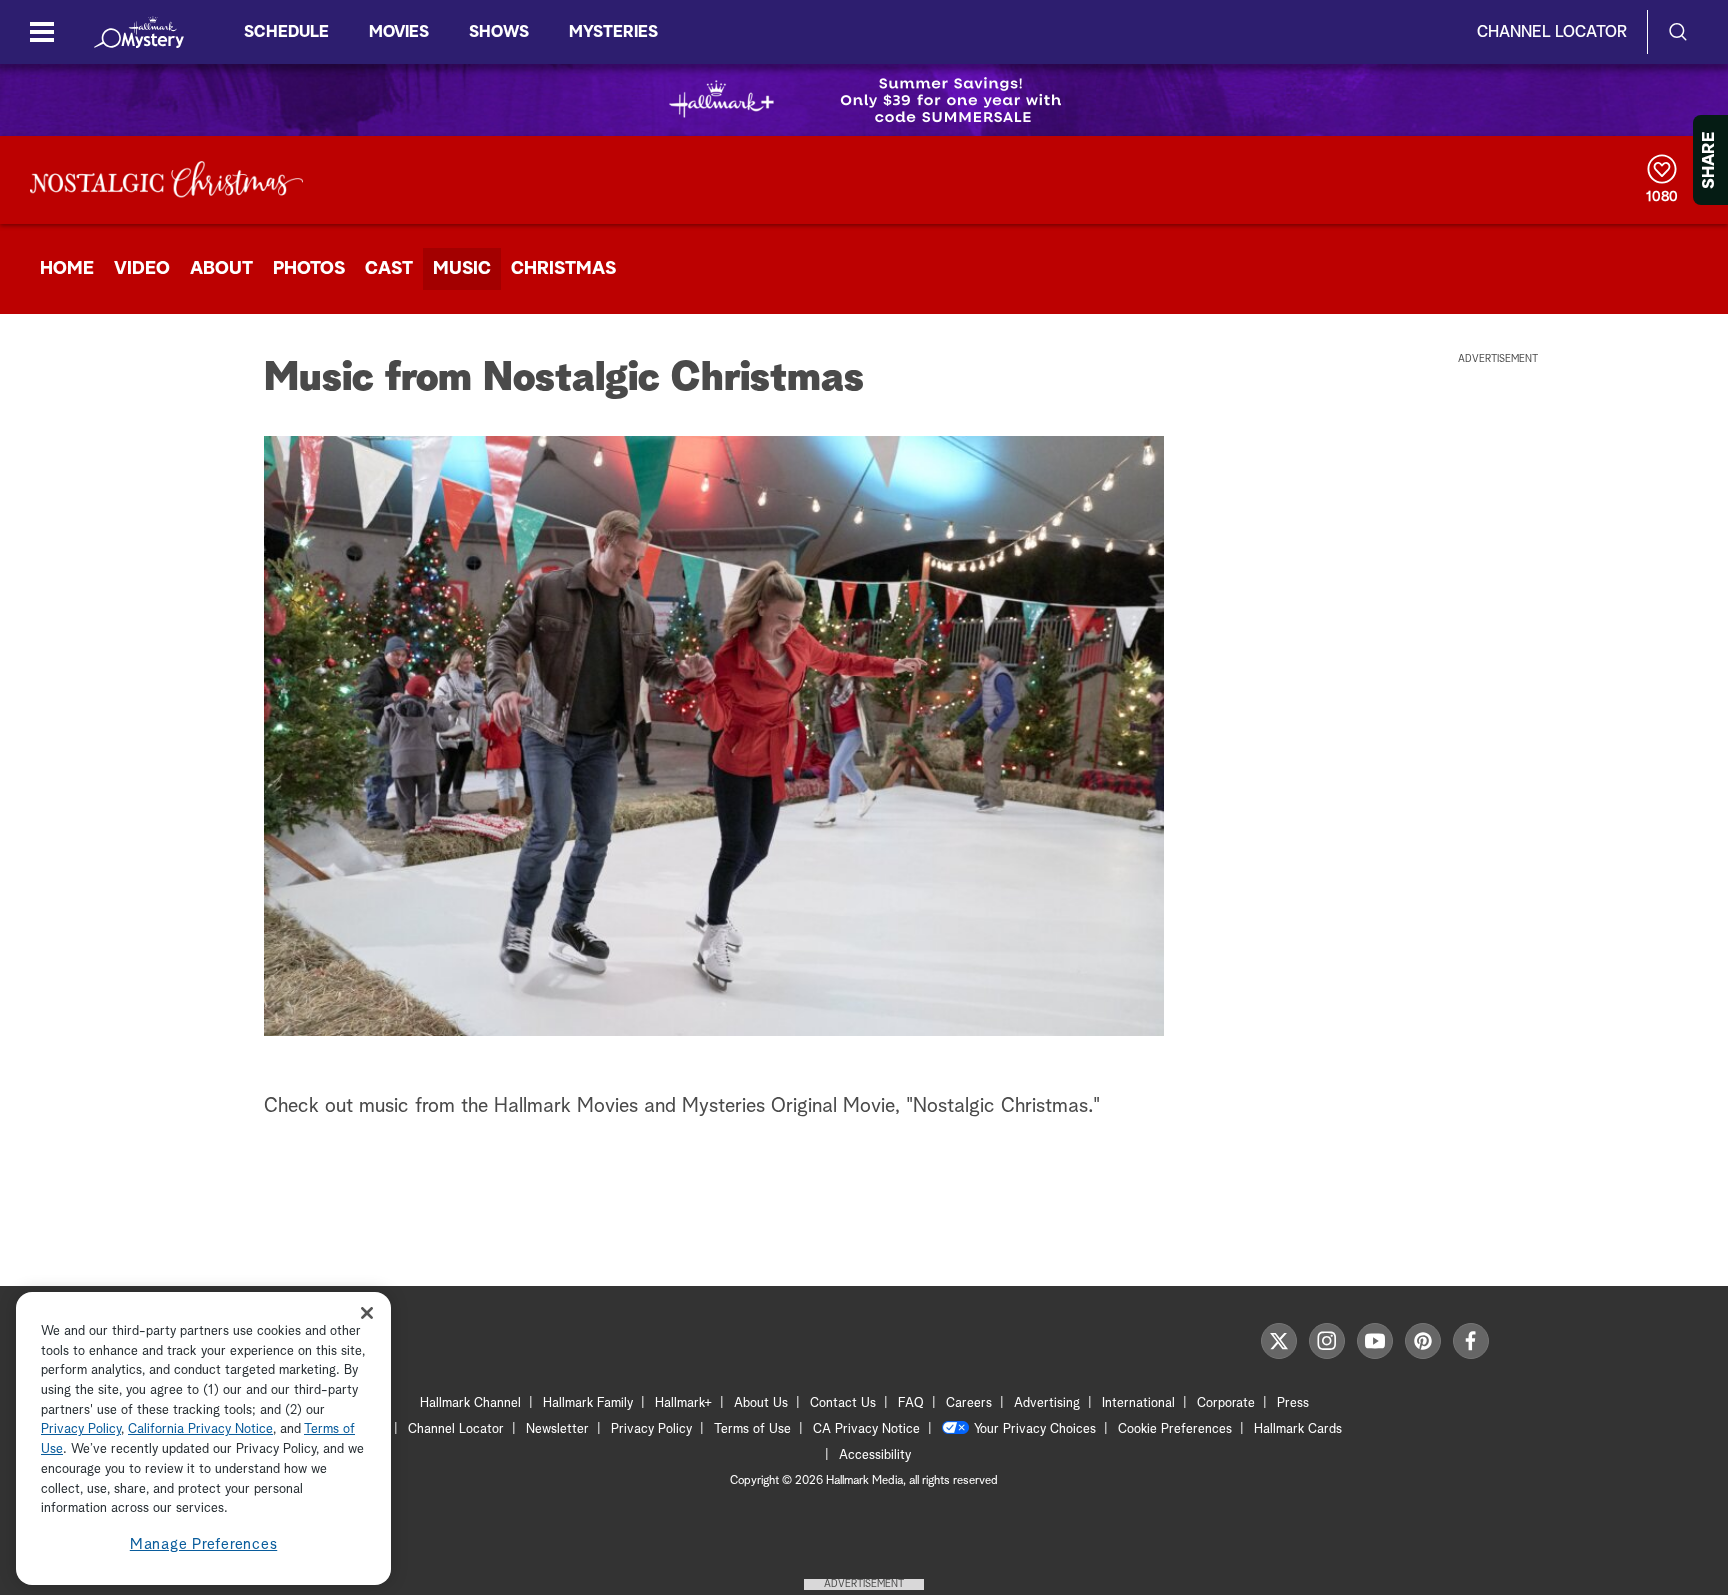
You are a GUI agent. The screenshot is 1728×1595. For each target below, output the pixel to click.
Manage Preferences (204, 1544)
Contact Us (843, 1403)
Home (67, 269)
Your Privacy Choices (1035, 1429)
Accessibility (875, 1455)
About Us (761, 1403)
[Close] (367, 1312)
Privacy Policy (651, 1429)
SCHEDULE (286, 32)
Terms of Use (752, 1429)
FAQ (911, 1403)
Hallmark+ (683, 1403)
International (1138, 1403)
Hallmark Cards (1298, 1429)
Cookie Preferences (1175, 1429)
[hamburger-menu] (42, 32)
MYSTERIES (613, 32)
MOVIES (399, 32)
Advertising (1047, 1403)
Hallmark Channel (470, 1403)
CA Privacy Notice (866, 1429)
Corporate (1226, 1403)
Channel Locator (1552, 32)
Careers (969, 1403)
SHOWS (499, 32)
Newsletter (557, 1429)
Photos (309, 269)
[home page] (139, 32)
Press (1293, 1403)
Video (142, 269)
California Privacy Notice (200, 1430)
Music (462, 269)
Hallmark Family (588, 1403)
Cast (389, 269)
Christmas (563, 269)
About (221, 269)
